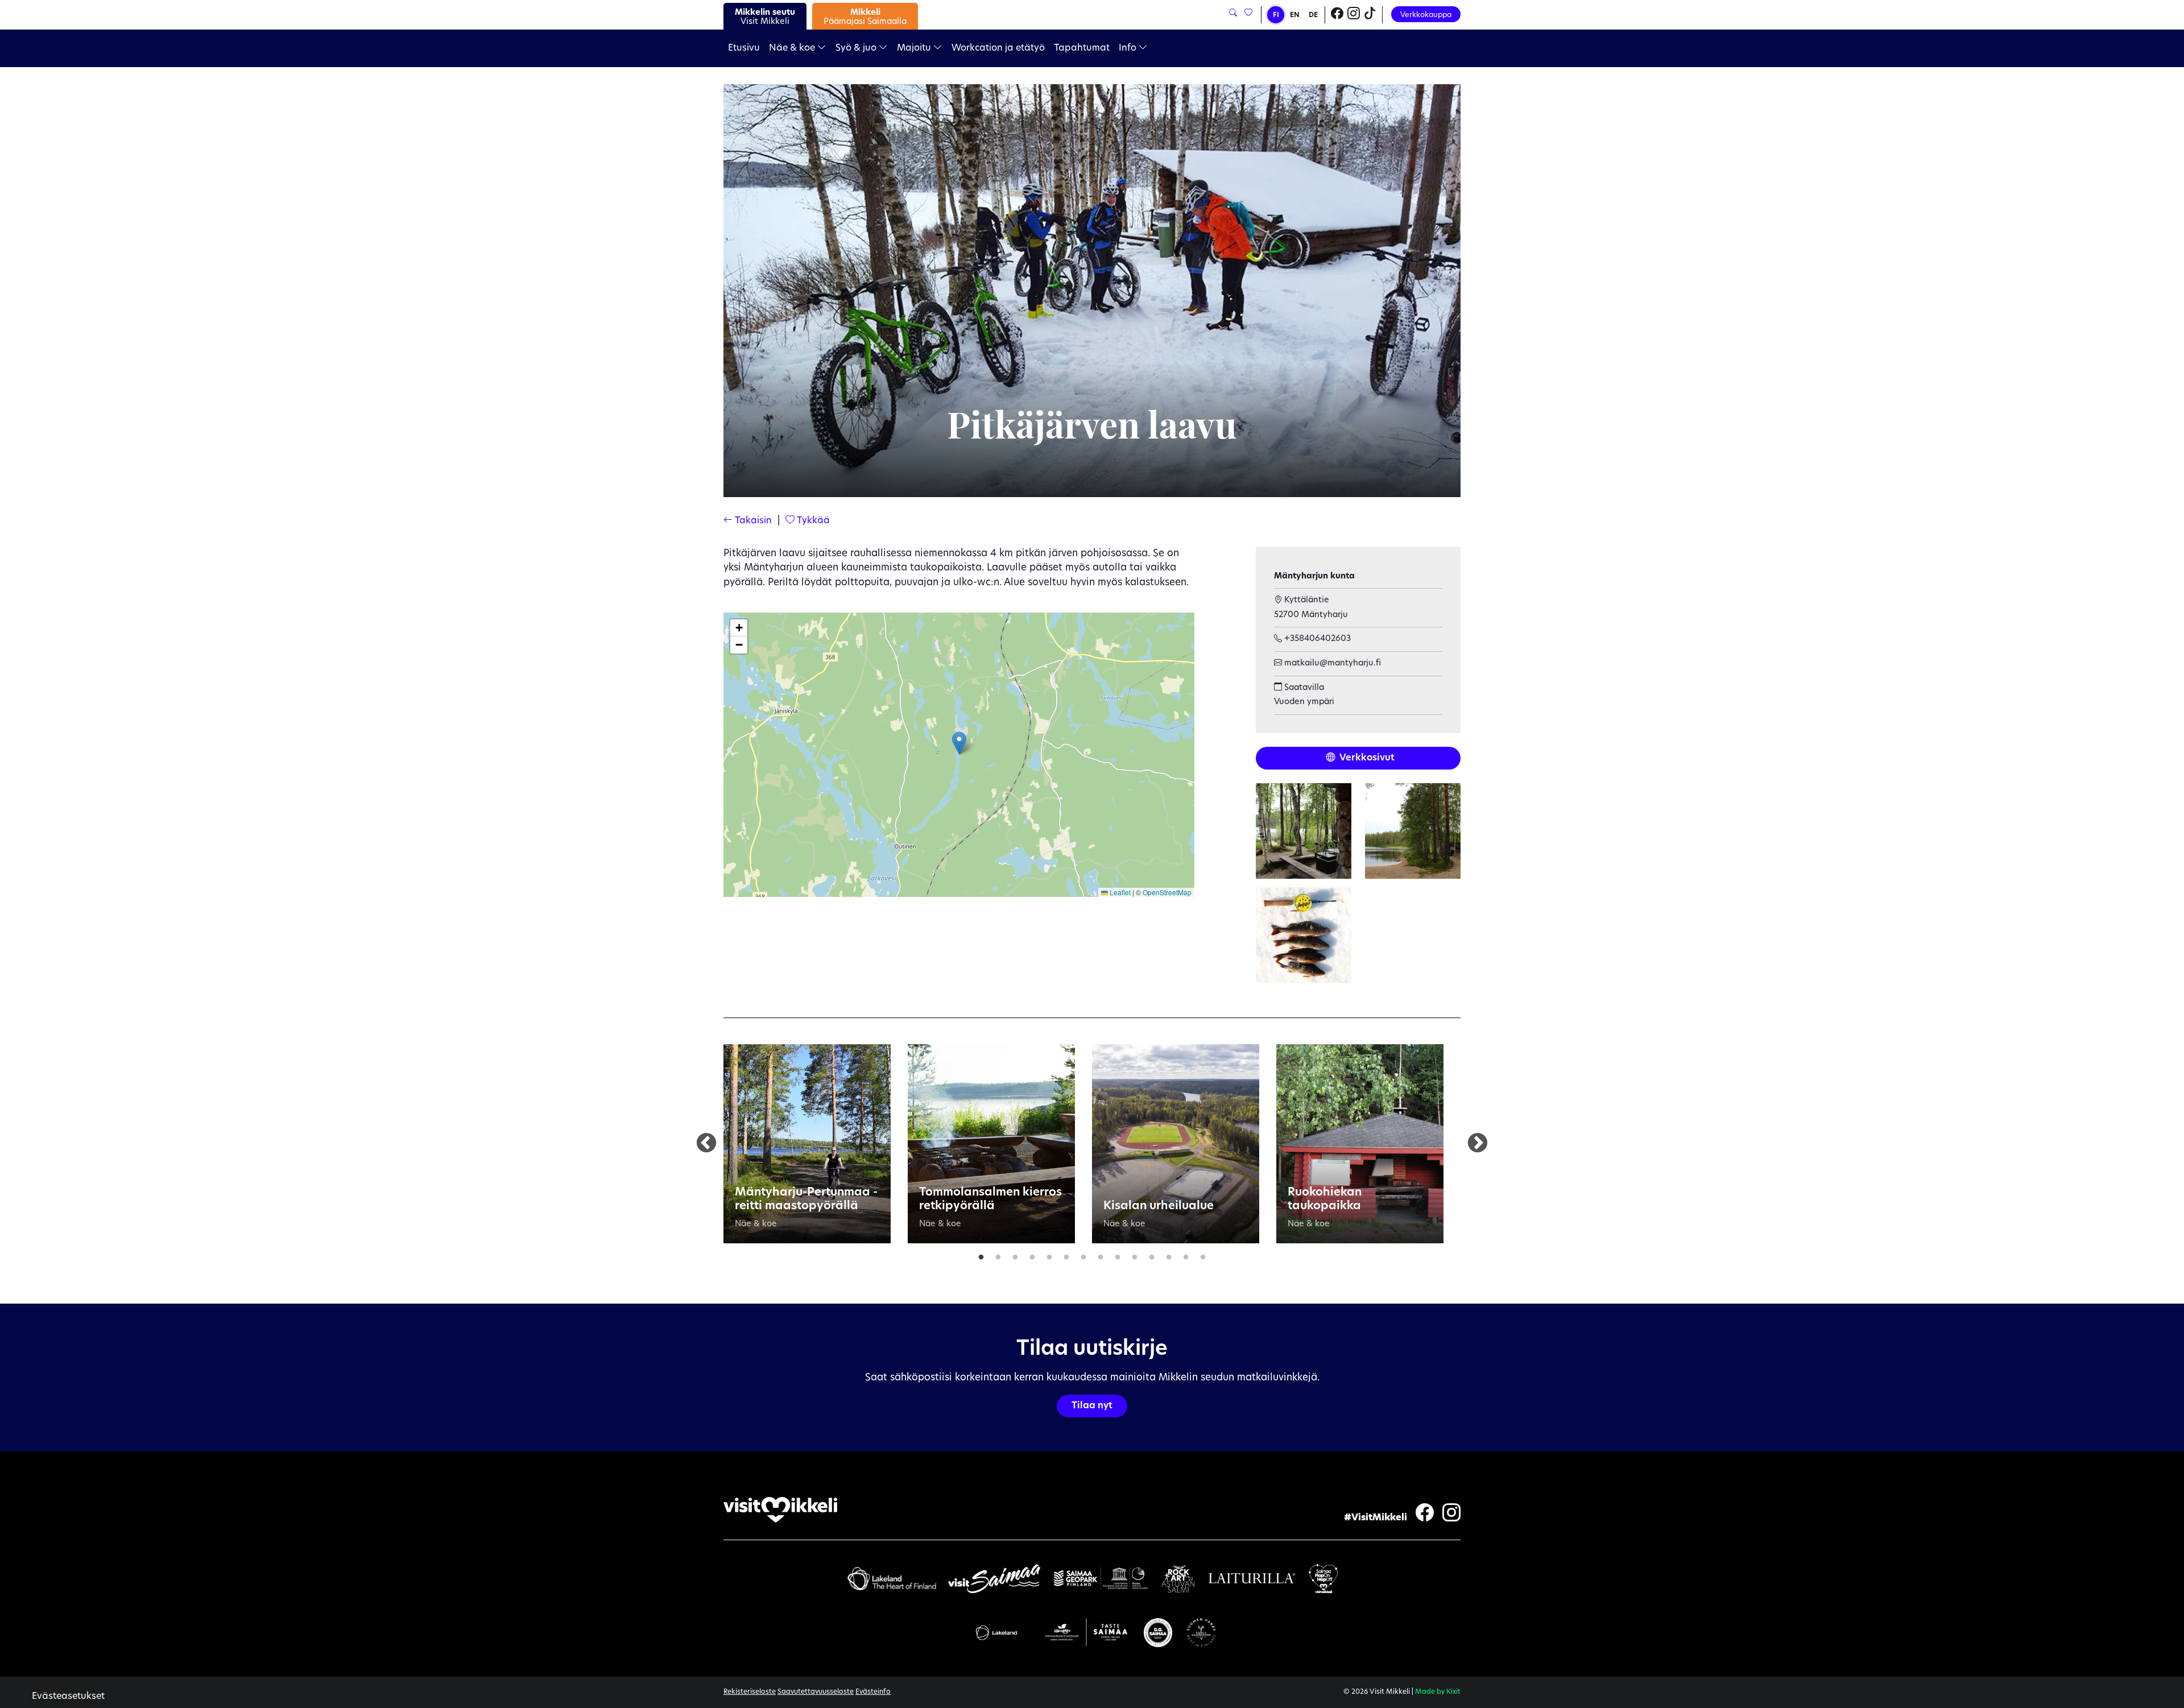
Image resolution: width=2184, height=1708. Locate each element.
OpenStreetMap (1167, 892)
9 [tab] (1118, 1255)
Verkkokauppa (1426, 15)
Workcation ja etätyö (998, 48)
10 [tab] (1135, 1255)
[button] (959, 743)
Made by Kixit (1438, 1692)
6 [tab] (1066, 1255)
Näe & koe (793, 48)
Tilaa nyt (1092, 1406)
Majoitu (915, 48)
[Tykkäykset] (1248, 13)
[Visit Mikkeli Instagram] (1354, 15)
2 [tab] (998, 1255)
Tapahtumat (1082, 48)
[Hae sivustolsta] (1233, 13)
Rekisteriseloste (750, 1692)
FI (1276, 15)
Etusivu (744, 48)
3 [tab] (1015, 1255)
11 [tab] (1152, 1255)
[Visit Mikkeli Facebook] (1337, 15)
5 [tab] (1049, 1255)
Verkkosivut (1366, 758)
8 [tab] (1101, 1255)
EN (1295, 15)
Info (1129, 48)
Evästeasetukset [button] (68, 1697)
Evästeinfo (873, 1692)
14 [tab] (1203, 1255)
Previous (706, 1144)
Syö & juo (857, 48)
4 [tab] (1032, 1255)
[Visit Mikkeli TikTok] (1370, 15)
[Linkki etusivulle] (780, 1510)
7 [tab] (1083, 1255)
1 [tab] (981, 1255)
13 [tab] (1186, 1255)
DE (1313, 15)
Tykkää (812, 521)
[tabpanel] (807, 1144)
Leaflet (1119, 892)
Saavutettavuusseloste (816, 1692)
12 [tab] (1169, 1255)
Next (1478, 1144)
